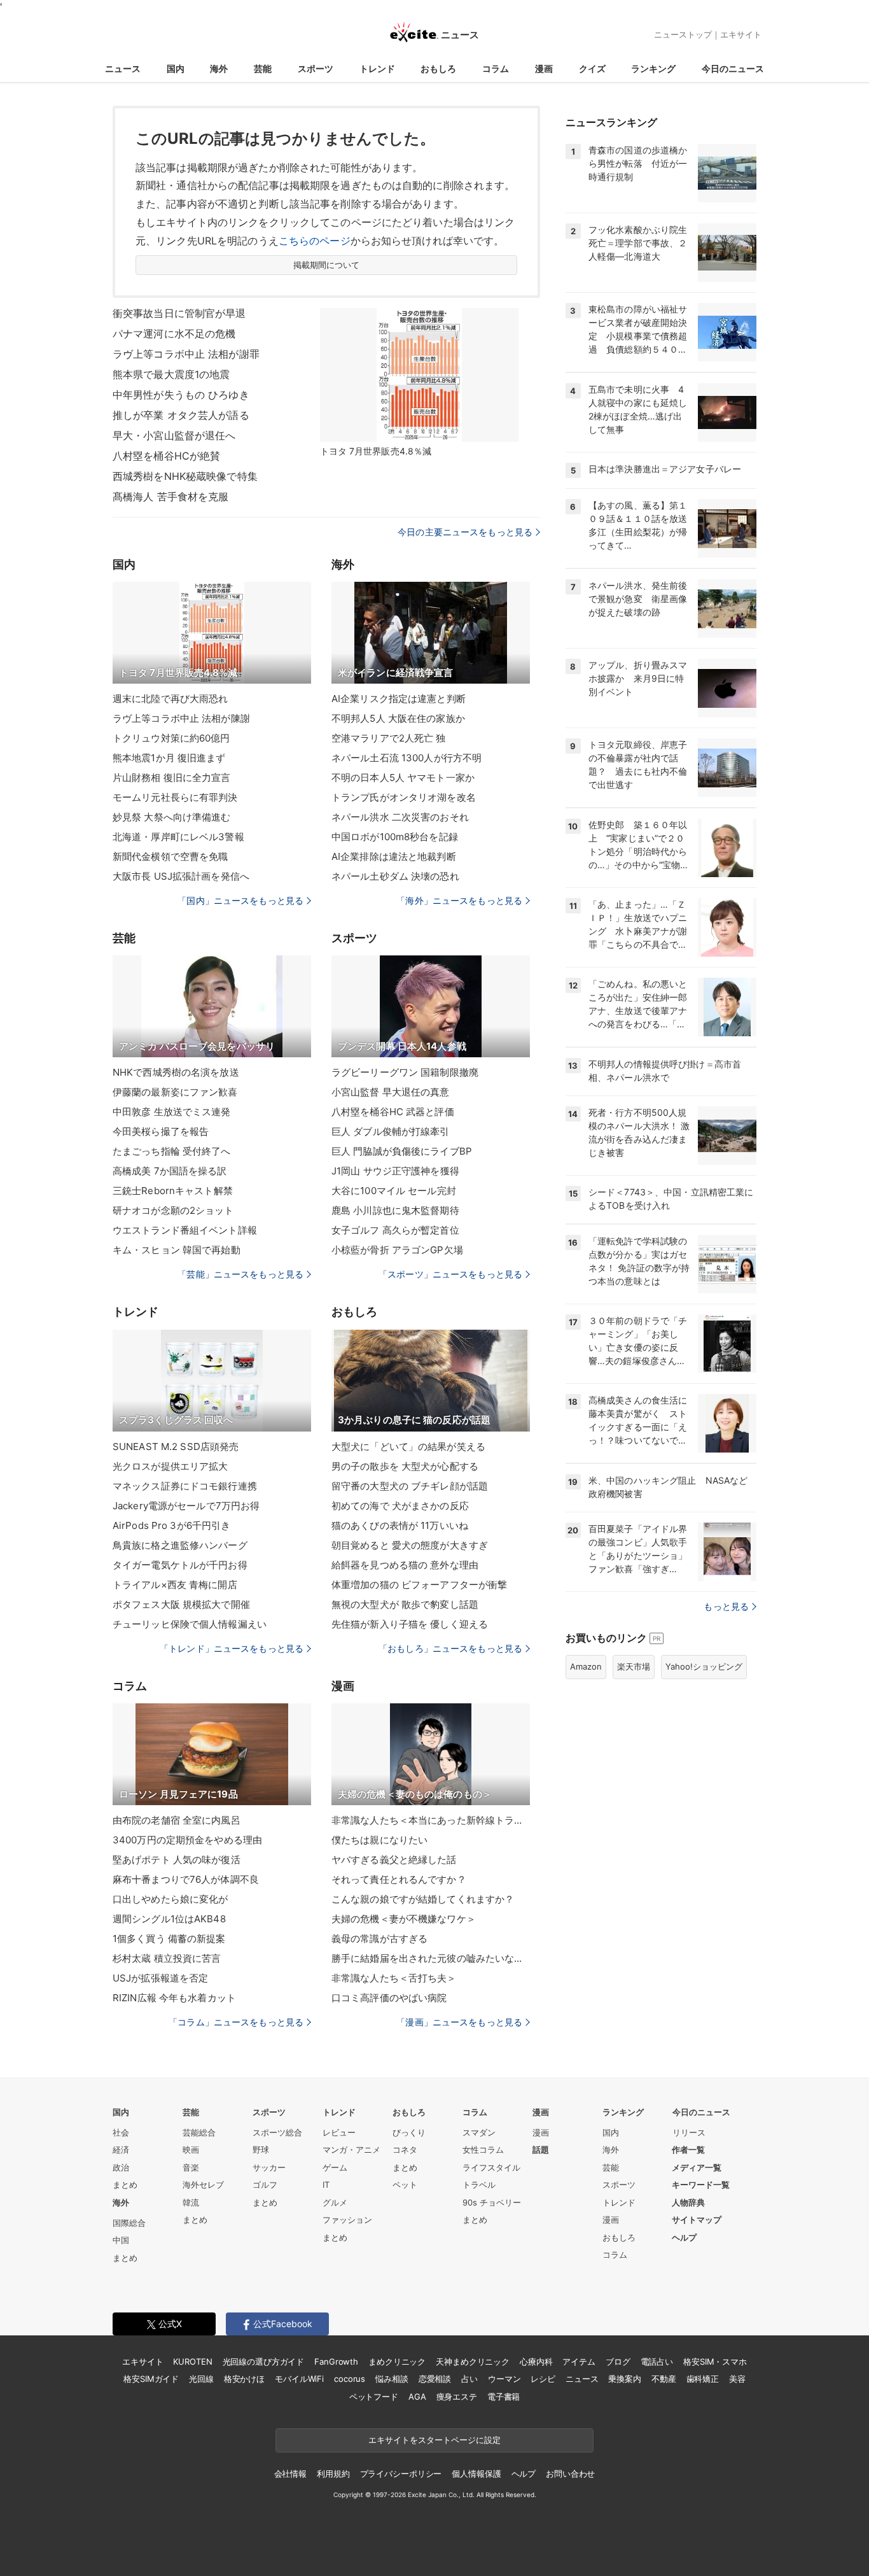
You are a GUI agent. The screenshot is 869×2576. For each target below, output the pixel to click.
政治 (121, 2167)
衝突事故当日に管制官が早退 (179, 313)
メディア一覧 (697, 2167)
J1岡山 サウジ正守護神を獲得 (395, 1171)
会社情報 (290, 2474)
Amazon (586, 1666)
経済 (121, 2150)
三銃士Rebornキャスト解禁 (173, 1191)
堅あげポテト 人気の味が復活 (177, 1860)
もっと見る (726, 1606)
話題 (541, 2150)
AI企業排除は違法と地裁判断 (394, 856)
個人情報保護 (476, 2474)
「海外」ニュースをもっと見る (459, 900)
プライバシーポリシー (401, 2474)
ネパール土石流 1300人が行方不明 (407, 758)
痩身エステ (457, 2397)
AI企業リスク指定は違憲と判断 (399, 699)
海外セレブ (203, 2185)
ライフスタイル (491, 2167)
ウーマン (504, 2379)
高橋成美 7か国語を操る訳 (170, 1171)
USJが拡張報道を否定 (160, 1978)
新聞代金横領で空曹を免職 (170, 856)
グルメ (335, 2202)
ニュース (123, 68)
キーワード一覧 (701, 2185)
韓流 (191, 2202)
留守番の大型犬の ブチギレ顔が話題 (410, 1486)
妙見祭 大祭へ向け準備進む (172, 817)
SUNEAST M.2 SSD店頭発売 (176, 1446)
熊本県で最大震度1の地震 (171, 374)
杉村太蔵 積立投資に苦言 (167, 1958)
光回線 (201, 2379)
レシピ (543, 2379)
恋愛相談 (435, 2379)
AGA (417, 2397)
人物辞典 (688, 2202)
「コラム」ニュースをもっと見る (236, 2022)
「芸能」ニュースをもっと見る (240, 1274)
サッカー (269, 2167)
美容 (737, 2379)
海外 (219, 68)
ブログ (618, 2361)
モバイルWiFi (299, 2379)
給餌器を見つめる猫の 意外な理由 (405, 1565)
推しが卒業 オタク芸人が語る (181, 415)
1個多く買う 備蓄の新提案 (169, 1939)
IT (326, 2185)
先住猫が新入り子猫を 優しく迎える (410, 1624)
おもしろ (438, 68)
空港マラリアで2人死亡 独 (389, 738)
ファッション (347, 2220)
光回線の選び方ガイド (264, 2361)
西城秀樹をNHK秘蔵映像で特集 (185, 476)
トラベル (479, 2185)
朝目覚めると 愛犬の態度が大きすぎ (410, 1545)
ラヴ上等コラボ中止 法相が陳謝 (181, 718)
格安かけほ (244, 2379)
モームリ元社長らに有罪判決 (175, 797)
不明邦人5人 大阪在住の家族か (398, 718)
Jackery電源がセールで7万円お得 (186, 1506)
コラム (496, 68)
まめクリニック (397, 2361)
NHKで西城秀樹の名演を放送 (176, 1072)
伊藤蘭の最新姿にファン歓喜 (175, 1092)
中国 (121, 2240)
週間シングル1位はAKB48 (169, 1919)
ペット (405, 2185)
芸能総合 (199, 2132)
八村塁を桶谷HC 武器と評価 (393, 1112)
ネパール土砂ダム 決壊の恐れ (395, 876)
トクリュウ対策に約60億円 (171, 738)
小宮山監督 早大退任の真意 (391, 1092)
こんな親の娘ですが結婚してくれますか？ (423, 1899)
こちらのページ (315, 241)
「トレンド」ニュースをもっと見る (232, 1648)
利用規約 (333, 2474)
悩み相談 (392, 2379)
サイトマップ (697, 2220)
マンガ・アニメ (351, 2150)
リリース (689, 2132)
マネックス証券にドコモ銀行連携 (185, 1486)
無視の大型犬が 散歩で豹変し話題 (405, 1604)
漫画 (544, 68)
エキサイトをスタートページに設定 (434, 2440)
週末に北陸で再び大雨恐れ (170, 699)
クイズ (592, 68)
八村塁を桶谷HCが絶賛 (166, 456)
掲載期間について (327, 265)
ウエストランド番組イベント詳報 (185, 1230)
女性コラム (483, 2150)
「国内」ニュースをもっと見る (240, 900)
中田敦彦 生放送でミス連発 (172, 1112)
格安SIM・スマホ (715, 2361)
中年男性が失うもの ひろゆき (181, 395)
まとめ (125, 2185)
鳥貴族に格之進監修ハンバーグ (180, 1545)
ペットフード (374, 2397)
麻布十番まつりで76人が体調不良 (186, 1879)
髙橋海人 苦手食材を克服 (170, 496)
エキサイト (741, 34)
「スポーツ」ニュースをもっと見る (450, 1274)
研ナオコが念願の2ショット (173, 1210)
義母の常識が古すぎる (379, 1939)
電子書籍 (504, 2397)
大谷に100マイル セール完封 (394, 1191)
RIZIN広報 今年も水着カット (174, 1998)
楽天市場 (634, 1666)
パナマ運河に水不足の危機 (174, 334)
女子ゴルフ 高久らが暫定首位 (395, 1230)
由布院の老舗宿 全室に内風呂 (177, 1820)
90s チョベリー (492, 2202)
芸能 (263, 68)
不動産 (664, 2379)
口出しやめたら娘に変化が (170, 1899)
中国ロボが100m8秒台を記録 (395, 837)
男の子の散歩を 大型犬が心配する (405, 1466)
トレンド (377, 68)
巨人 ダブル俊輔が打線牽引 (391, 1131)
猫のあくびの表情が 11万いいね (400, 1525)
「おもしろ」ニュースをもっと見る (450, 1648)
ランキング (653, 68)
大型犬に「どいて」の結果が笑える (408, 1446)
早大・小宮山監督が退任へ (174, 435)
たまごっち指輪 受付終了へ (172, 1151)
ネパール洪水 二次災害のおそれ (400, 817)
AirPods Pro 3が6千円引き (171, 1525)
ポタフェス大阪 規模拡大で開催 (181, 1604)
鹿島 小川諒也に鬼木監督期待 (395, 1210)
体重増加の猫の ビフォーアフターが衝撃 (419, 1585)
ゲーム (335, 2167)
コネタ (405, 2150)
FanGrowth (336, 2361)
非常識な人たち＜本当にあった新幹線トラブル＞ (431, 1820)
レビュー (339, 2132)
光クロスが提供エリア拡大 (170, 1466)
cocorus (350, 2379)
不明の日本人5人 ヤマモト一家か (403, 778)
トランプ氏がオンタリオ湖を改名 (404, 797)
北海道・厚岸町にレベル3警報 (178, 837)
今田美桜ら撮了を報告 (161, 1131)
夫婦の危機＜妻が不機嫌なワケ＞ (404, 1919)
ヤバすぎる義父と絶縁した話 (394, 1860)
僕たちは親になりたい (379, 1840)
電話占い (657, 2361)
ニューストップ (683, 34)
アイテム (579, 2361)
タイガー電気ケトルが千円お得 (180, 1565)
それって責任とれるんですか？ (399, 1879)
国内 (176, 68)
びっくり (409, 2132)
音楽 (191, 2167)
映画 (191, 2150)
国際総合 (129, 2223)
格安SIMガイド (151, 2379)
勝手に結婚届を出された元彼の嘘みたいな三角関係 (431, 1958)
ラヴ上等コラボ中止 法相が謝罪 (186, 354)
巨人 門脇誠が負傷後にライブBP (402, 1151)
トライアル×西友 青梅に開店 (175, 1585)
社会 (121, 2132)
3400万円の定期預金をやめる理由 (187, 1840)
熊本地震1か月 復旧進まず (169, 758)
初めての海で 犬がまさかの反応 (400, 1506)
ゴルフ (265, 2185)
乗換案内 (624, 2379)
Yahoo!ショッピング (704, 1666)
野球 (261, 2150)
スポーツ (316, 68)
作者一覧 (688, 2150)
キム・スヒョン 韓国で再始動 (177, 1250)
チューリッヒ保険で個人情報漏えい (190, 1624)
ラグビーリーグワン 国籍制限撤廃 (405, 1072)
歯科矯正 (703, 2379)
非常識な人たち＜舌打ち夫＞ (394, 1978)
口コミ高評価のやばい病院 (389, 1998)
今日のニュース (733, 68)
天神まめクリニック (473, 2361)
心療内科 (536, 2361)
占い (469, 2379)
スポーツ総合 (277, 2132)
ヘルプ (684, 2237)
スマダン (479, 2132)
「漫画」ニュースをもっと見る (459, 2022)
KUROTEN (192, 2361)
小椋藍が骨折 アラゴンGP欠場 (397, 1250)
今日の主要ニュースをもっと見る (465, 532)
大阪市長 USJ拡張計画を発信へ (181, 876)
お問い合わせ (570, 2474)
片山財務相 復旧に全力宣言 (172, 778)
